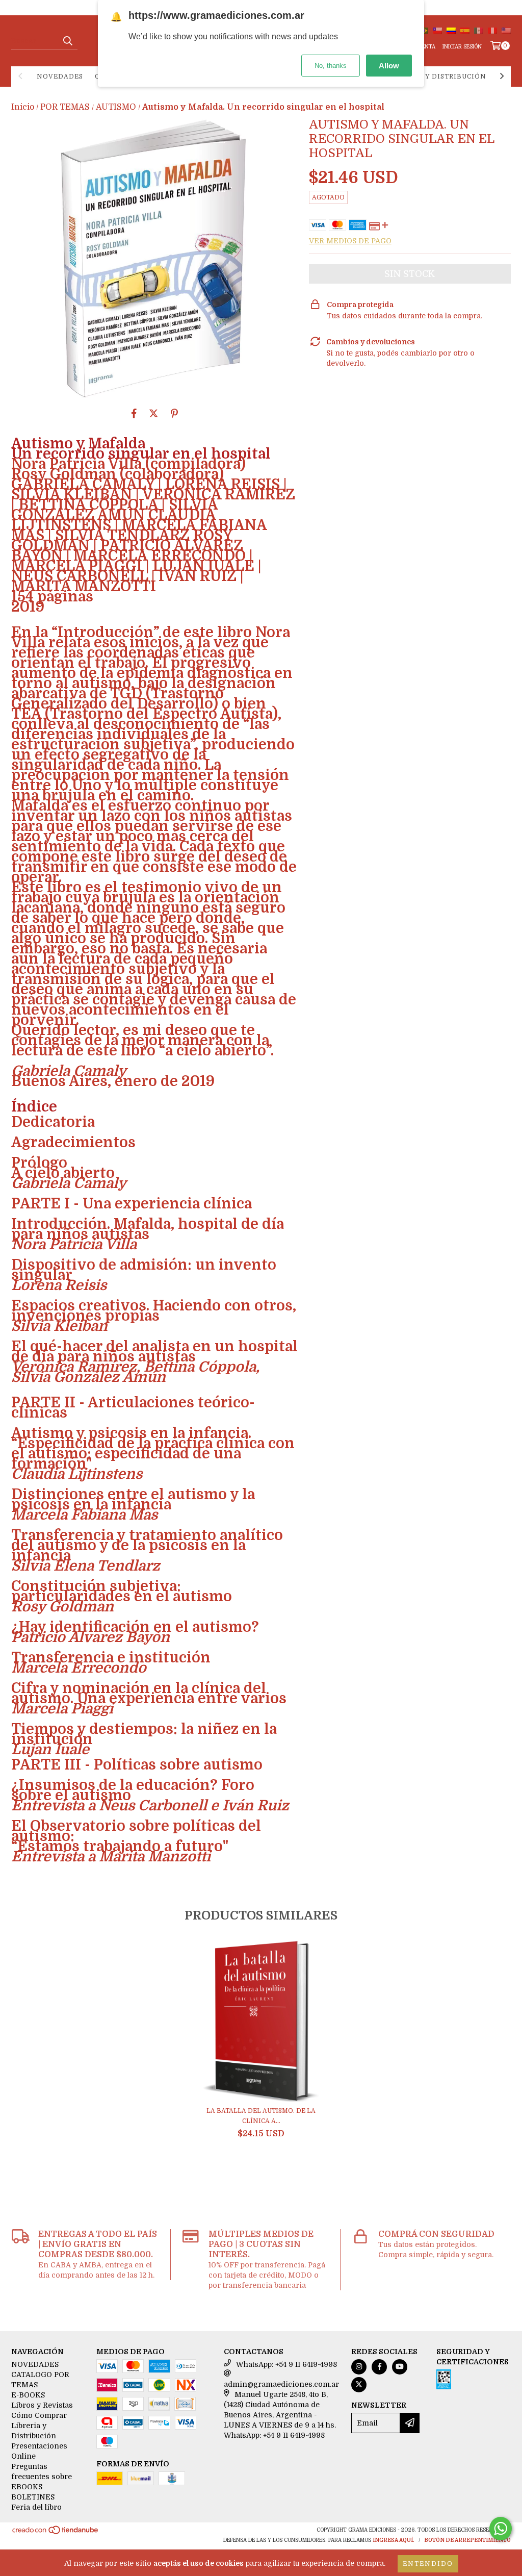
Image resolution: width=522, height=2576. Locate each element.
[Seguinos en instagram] (359, 2367)
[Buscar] (67, 41)
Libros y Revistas (42, 2405)
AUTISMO (116, 107)
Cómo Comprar (39, 2415)
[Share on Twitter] (154, 413)
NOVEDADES (60, 77)
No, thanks (331, 66)
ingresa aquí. (394, 2540)
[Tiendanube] (56, 2533)
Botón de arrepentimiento (467, 2540)
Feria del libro (36, 2507)
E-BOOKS (28, 2395)
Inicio (23, 107)
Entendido (428, 2564)
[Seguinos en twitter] (359, 2385)
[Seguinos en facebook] (379, 2367)
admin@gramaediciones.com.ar (281, 2384)
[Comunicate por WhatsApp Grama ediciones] (501, 2529)
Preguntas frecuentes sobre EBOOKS (42, 2477)
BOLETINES (33, 2497)
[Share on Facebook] (134, 413)
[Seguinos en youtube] (400, 2367)
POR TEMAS (65, 107)
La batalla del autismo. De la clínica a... (261, 2116)
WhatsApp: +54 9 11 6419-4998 (286, 2364)
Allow (389, 66)
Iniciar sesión (462, 47)
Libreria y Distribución (437, 77)
